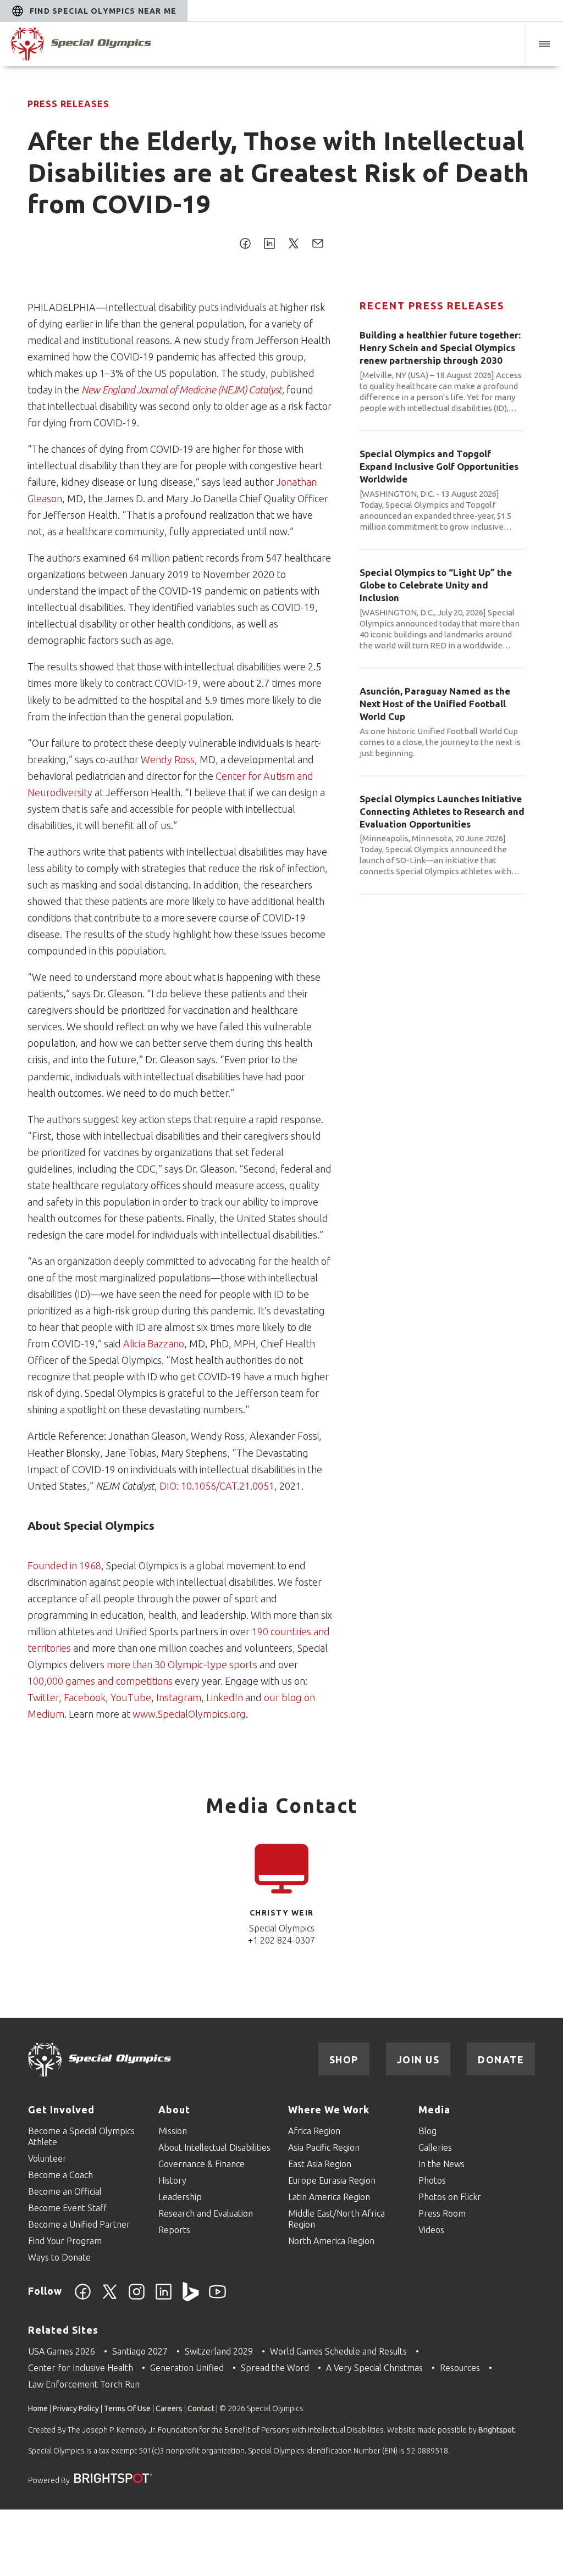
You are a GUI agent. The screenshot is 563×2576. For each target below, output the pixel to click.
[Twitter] (110, 2298)
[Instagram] (137, 2298)
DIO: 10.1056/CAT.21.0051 (217, 1486)
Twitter (43, 1697)
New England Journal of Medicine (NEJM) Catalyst (182, 390)
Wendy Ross (168, 759)
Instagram (179, 1697)
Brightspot (496, 2430)
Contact (201, 2408)
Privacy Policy (76, 2408)
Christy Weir (282, 1913)
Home (38, 2408)
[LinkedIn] (164, 2298)
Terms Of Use (127, 2408)
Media (434, 2109)
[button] (544, 44)
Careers (169, 2408)
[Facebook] (83, 2298)
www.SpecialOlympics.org (189, 1714)
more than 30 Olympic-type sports (182, 1664)
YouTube (131, 1697)
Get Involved (61, 2109)
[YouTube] (217, 2298)
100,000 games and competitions (100, 1681)
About (174, 2109)
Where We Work (329, 2109)
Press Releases (68, 104)
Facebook (85, 1697)
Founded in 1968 (64, 1565)
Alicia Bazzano (154, 1343)
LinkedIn (226, 1697)
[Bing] (191, 2298)
